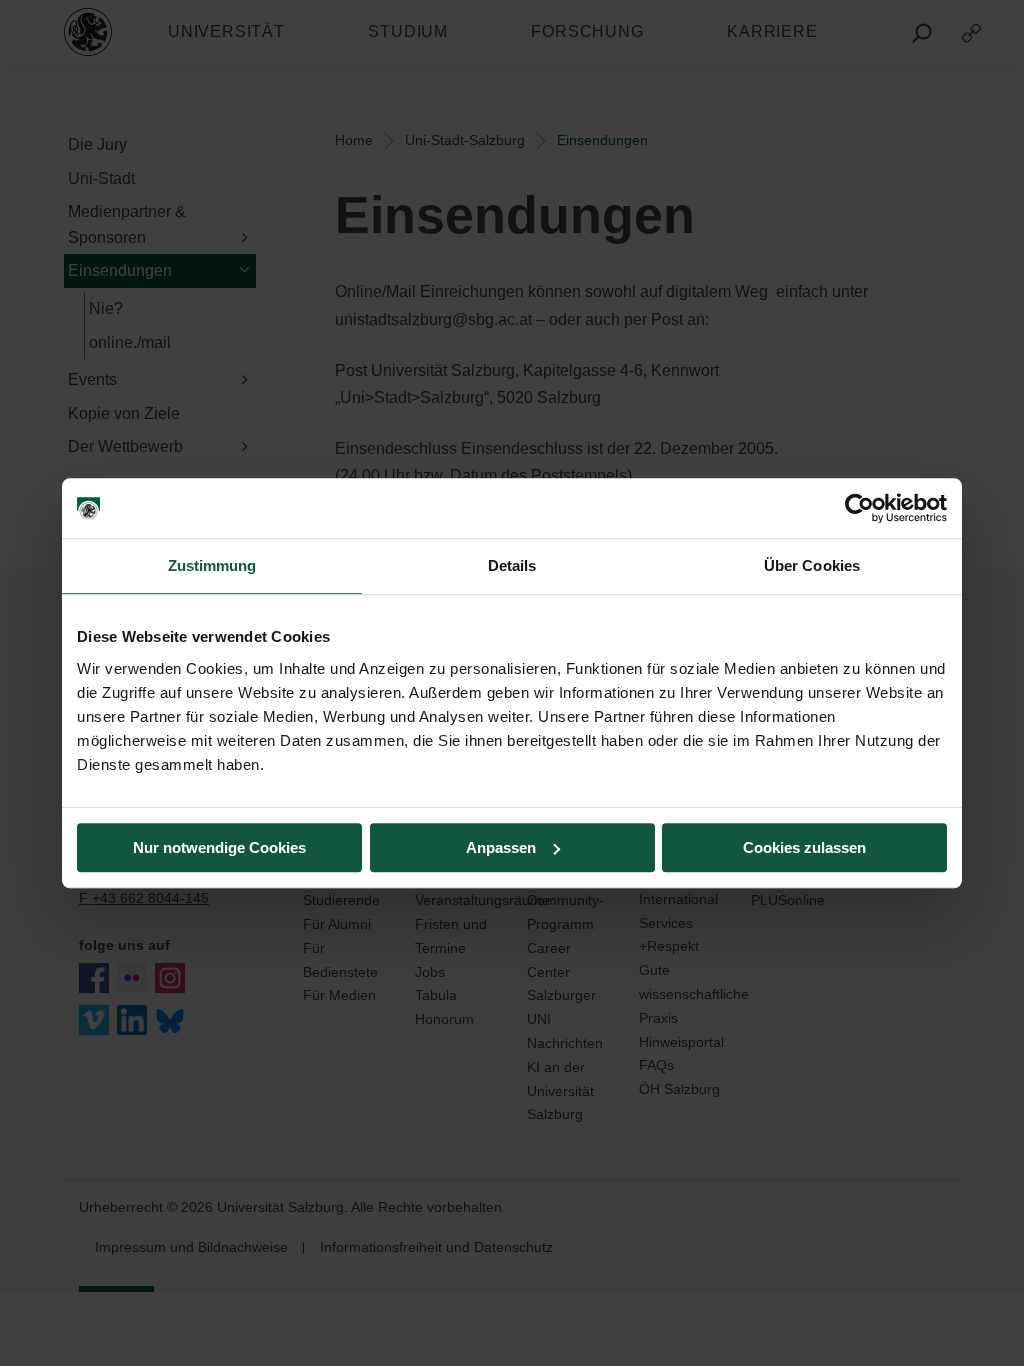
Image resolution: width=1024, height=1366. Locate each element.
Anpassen (501, 847)
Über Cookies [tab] (812, 565)
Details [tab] (512, 565)
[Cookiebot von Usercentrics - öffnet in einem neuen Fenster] (859, 508)
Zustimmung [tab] (212, 565)
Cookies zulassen (804, 847)
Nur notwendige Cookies (219, 847)
